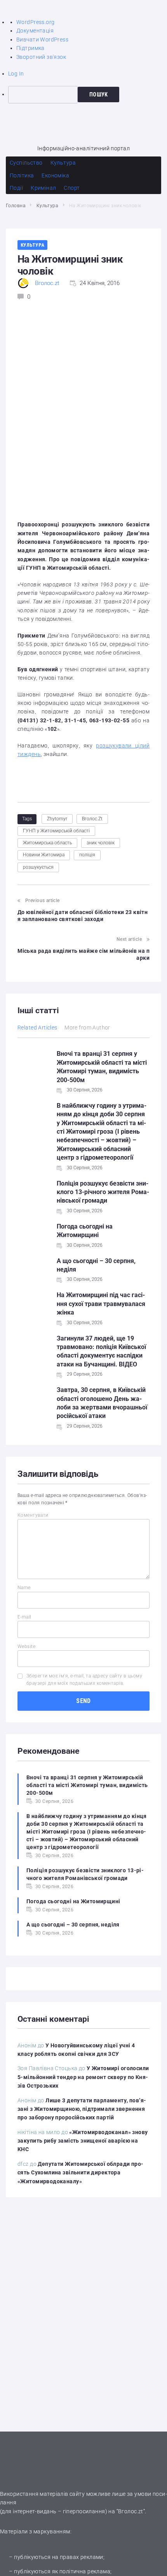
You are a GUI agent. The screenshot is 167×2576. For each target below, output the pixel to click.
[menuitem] (88, 95)
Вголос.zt (47, 283)
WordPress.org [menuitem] (35, 22)
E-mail (24, 1617)
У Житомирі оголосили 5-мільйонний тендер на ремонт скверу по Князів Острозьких (83, 2077)
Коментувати (33, 1515)
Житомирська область (47, 843)
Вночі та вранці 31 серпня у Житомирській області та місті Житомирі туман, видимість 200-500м (87, 1785)
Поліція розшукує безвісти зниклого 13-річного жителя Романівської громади (103, 1192)
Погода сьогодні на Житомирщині (73, 1901)
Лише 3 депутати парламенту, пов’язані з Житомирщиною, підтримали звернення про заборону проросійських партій (82, 2109)
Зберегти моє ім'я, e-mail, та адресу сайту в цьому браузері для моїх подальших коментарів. (84, 1680)
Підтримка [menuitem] (30, 48)
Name (24, 1588)
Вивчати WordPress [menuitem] (42, 40)
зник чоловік (101, 843)
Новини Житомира (44, 855)
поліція (87, 855)
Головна (16, 206)
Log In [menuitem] (16, 74)
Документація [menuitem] (35, 31)
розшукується (38, 867)
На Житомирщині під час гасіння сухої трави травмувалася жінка (101, 1304)
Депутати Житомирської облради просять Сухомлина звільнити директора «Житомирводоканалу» (80, 2173)
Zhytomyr (57, 819)
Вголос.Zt (92, 819)
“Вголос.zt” (131, 2511)
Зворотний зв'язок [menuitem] (41, 57)
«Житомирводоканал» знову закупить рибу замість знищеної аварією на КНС (83, 2141)
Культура (47, 206)
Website (26, 1646)
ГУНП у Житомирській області (56, 831)
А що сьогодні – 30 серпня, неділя (73, 1925)
